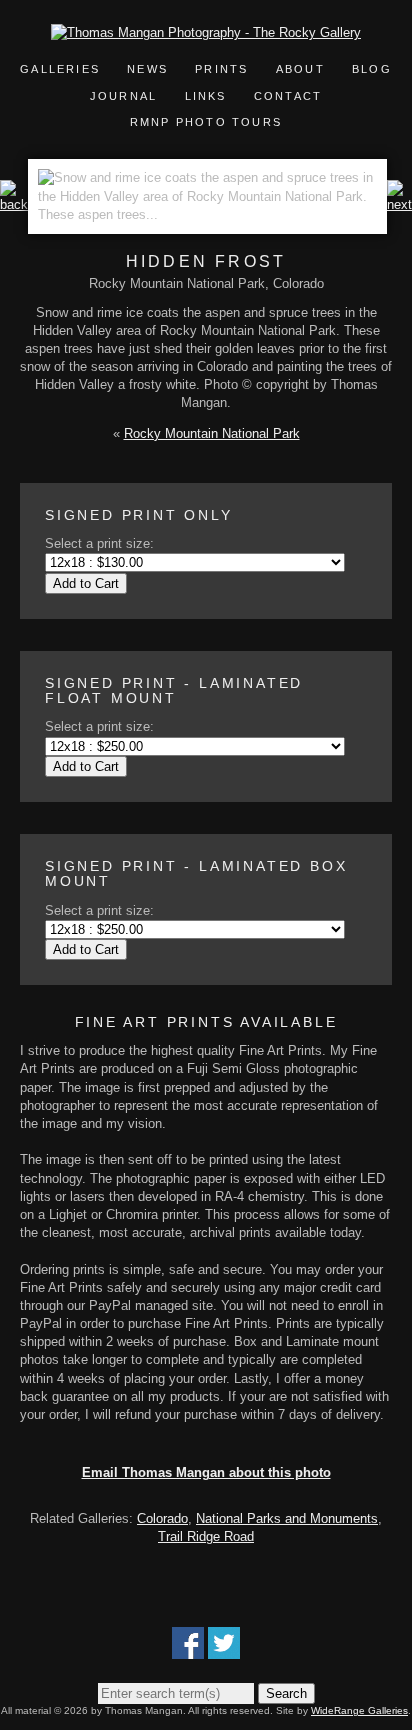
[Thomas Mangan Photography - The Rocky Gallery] (206, 32)
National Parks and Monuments (287, 1518)
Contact (288, 96)
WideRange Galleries (359, 1710)
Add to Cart (86, 583)
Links (206, 96)
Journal (126, 96)
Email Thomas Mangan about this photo (206, 1472)
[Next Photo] (399, 204)
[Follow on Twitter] (224, 1649)
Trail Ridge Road (206, 1536)
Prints (221, 69)
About (300, 69)
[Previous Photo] (14, 204)
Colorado (162, 1518)
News (147, 69)
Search (286, 1693)
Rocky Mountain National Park (212, 433)
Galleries (60, 69)
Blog (372, 69)
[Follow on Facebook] (188, 1649)
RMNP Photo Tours (206, 122)
